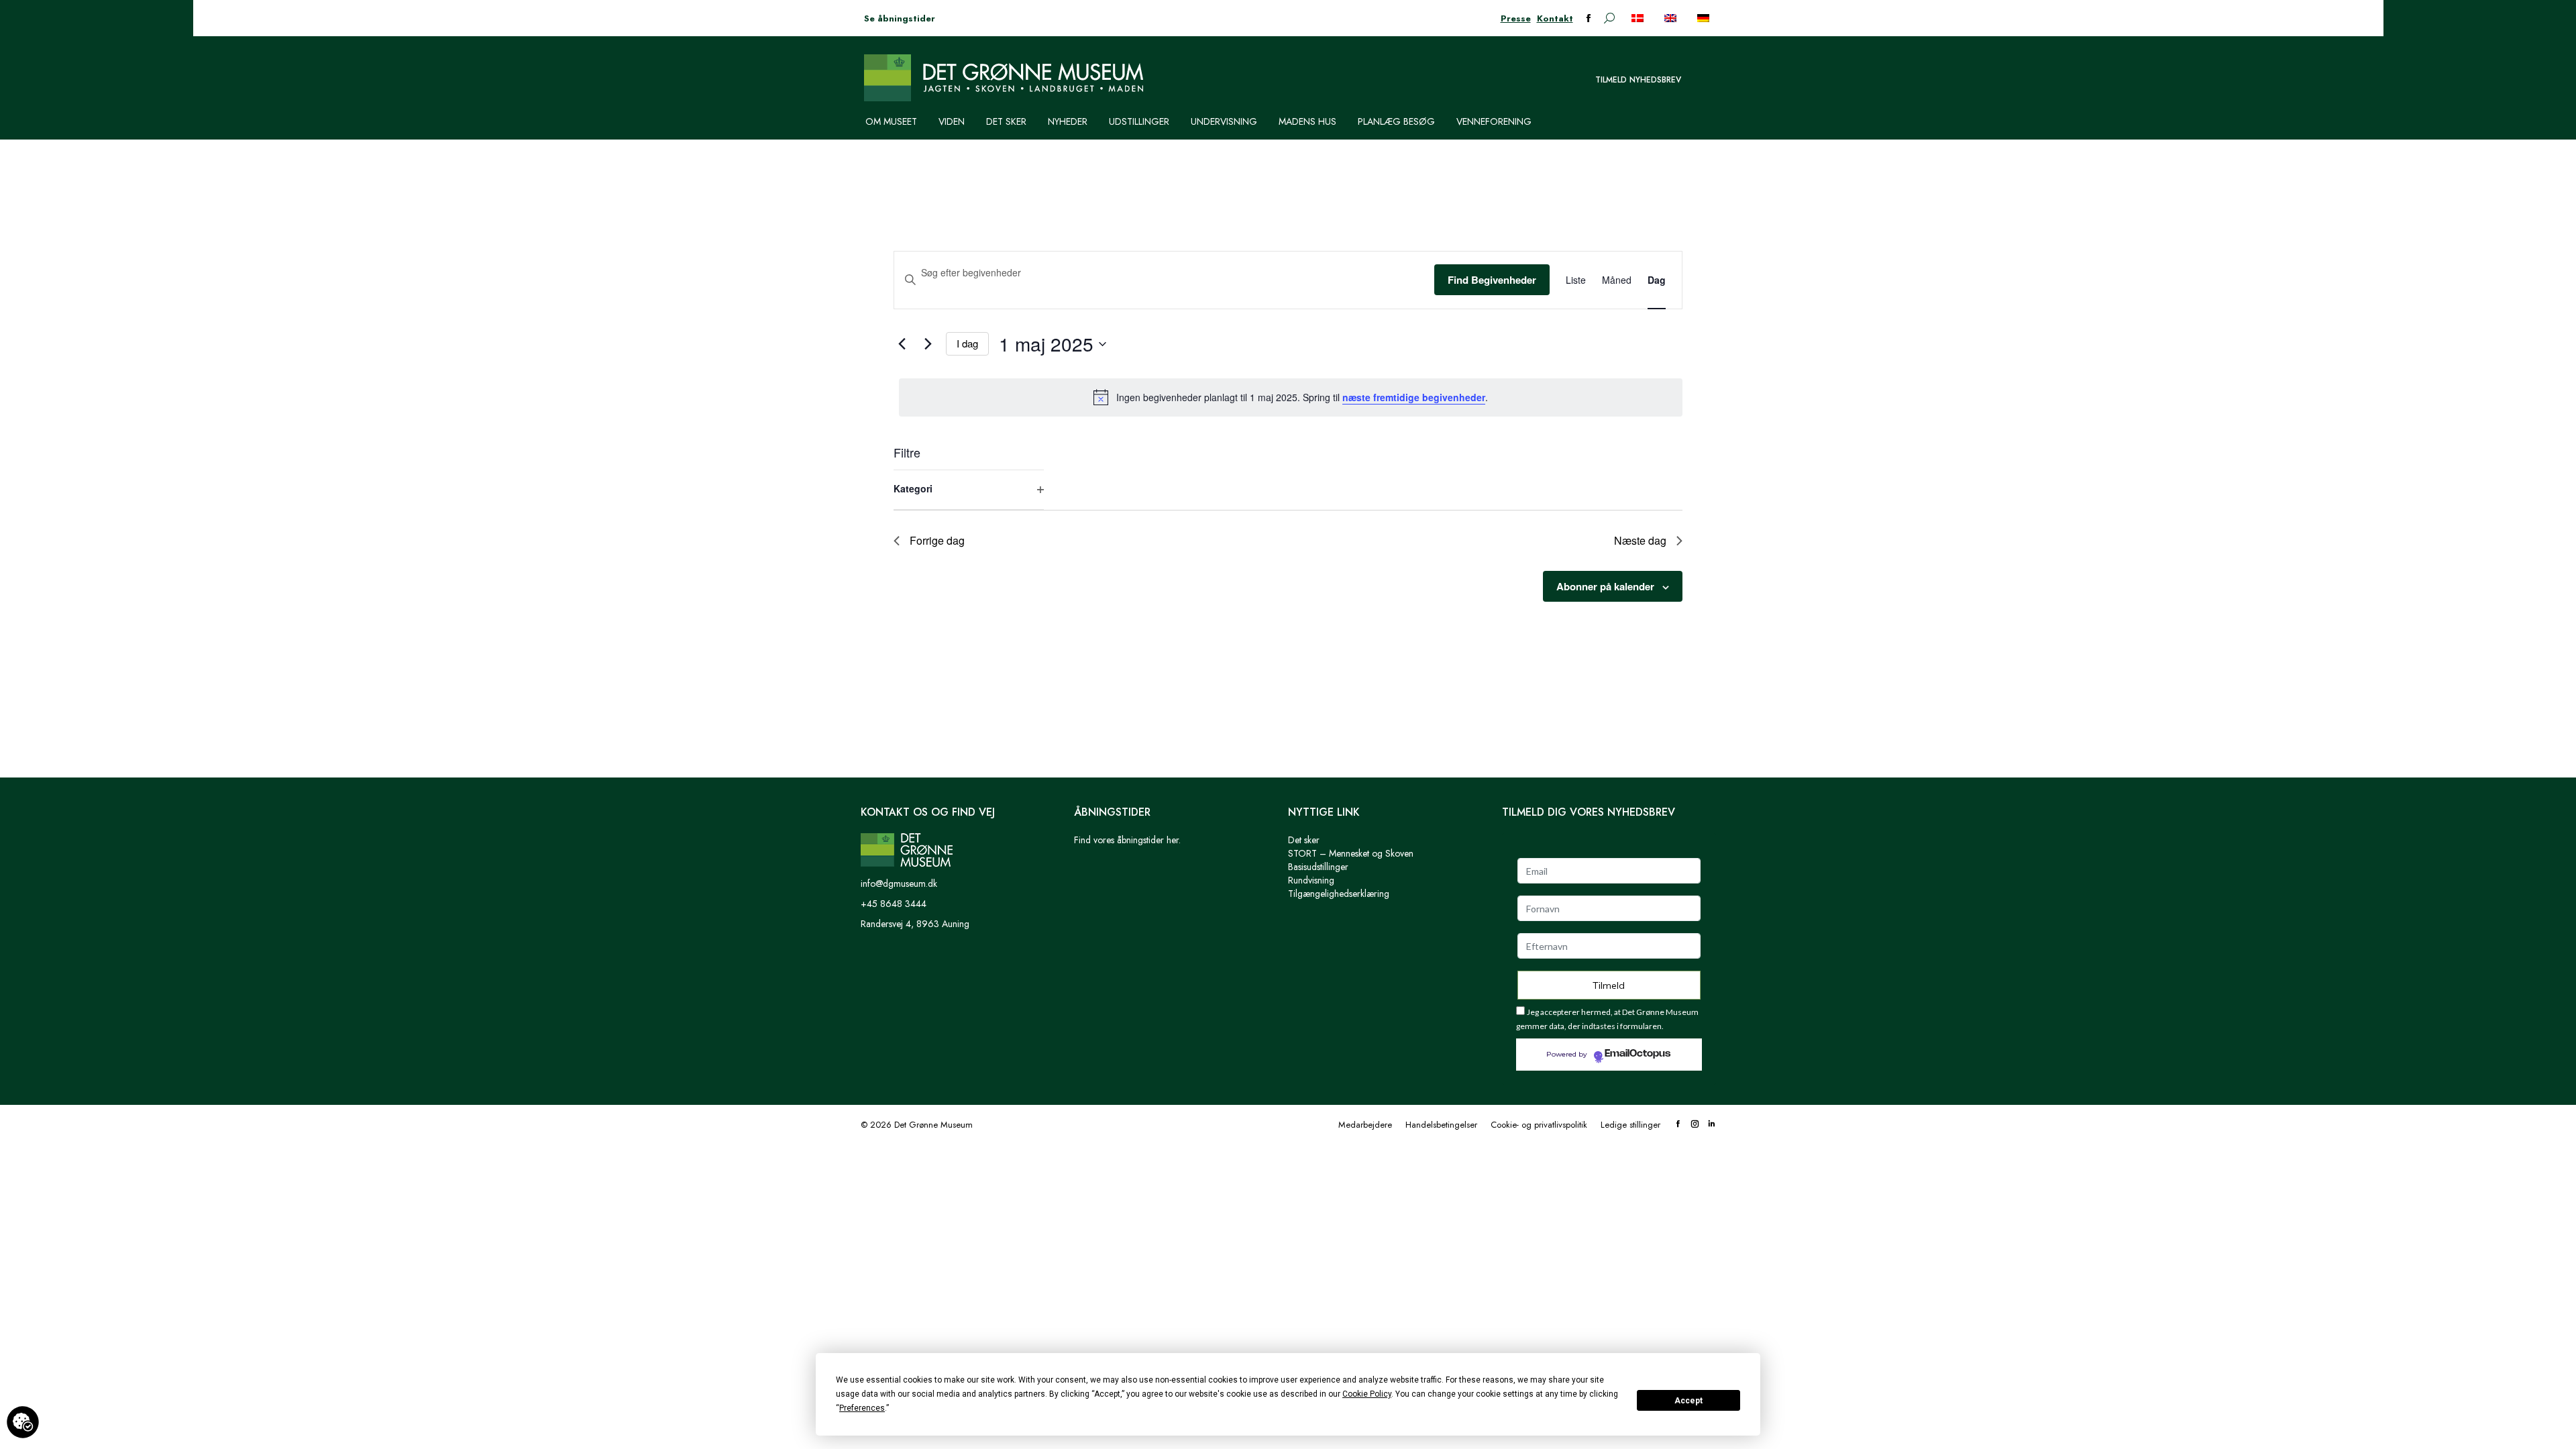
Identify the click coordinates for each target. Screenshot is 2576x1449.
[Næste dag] (928, 344)
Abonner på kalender (1605, 586)
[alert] (1291, 397)
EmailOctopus (1638, 1054)
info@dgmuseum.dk (899, 883)
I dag (967, 343)
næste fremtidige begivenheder (1414, 397)
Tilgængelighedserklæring (1339, 894)
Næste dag (1640, 540)
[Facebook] (1678, 1125)
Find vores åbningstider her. (1127, 840)
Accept (1688, 1401)
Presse (1516, 18)
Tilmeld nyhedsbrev (1638, 80)
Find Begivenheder (1492, 280)
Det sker (1304, 840)
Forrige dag (937, 540)
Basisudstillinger (1318, 867)
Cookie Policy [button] (1367, 1394)
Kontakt (1555, 18)
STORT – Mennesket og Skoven (1351, 853)
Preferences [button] (862, 1408)
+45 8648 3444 (894, 904)
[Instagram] (1695, 1125)
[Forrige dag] (902, 344)
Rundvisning (1311, 880)
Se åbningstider (900, 18)
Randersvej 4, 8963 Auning (915, 924)
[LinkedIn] (1712, 1125)
